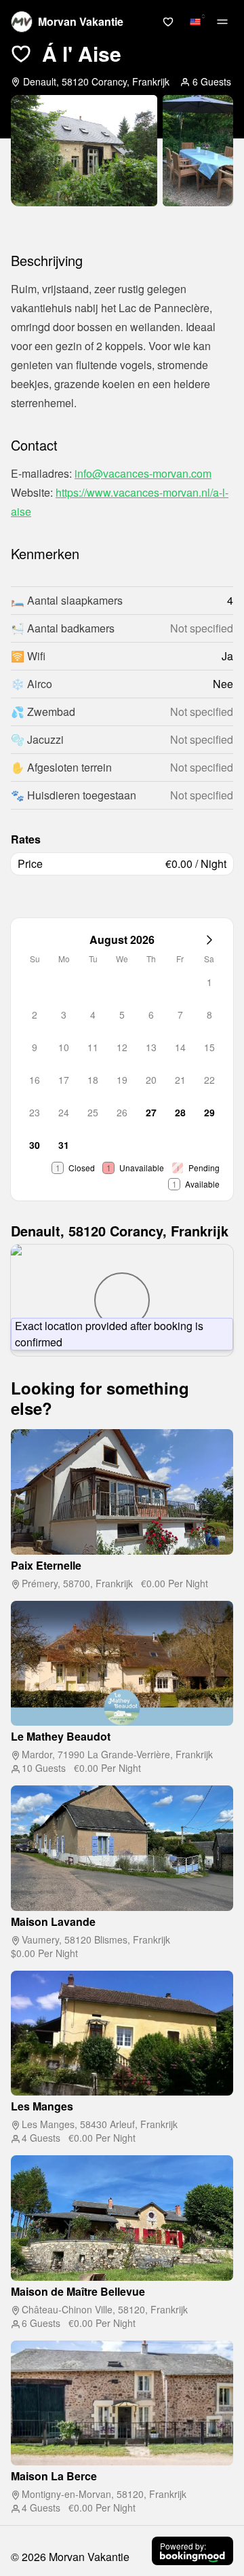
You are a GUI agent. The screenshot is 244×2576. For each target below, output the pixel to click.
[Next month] (209, 940)
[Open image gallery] (84, 151)
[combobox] (195, 22)
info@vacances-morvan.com (143, 473)
